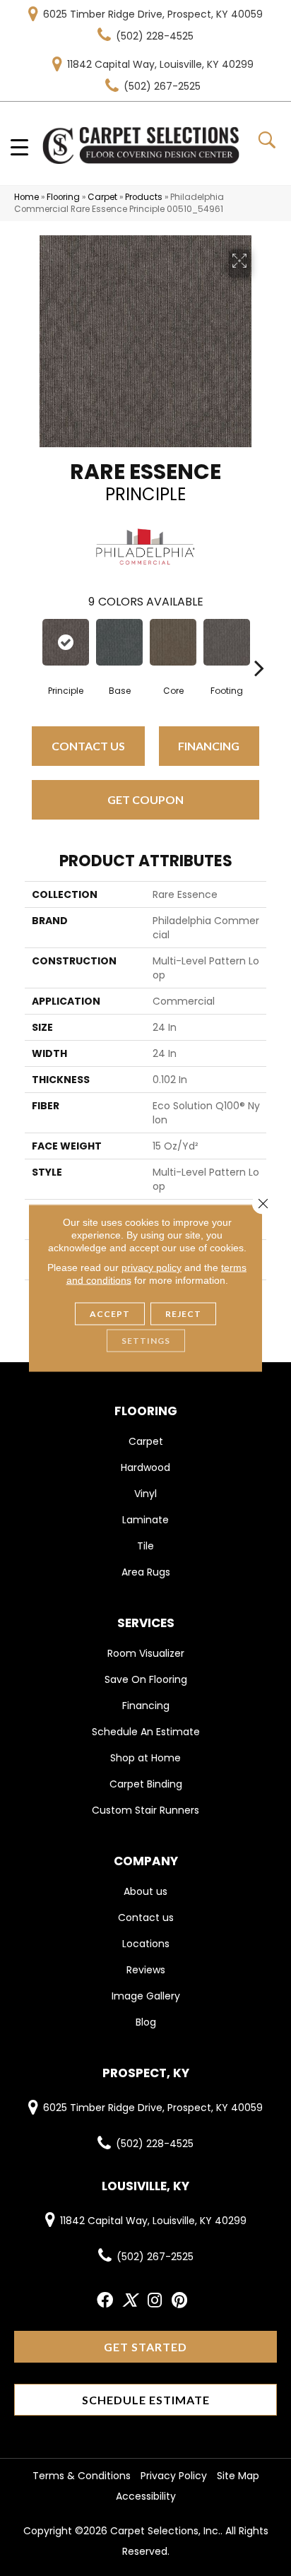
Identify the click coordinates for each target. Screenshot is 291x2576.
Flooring (63, 197)
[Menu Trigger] (19, 147)
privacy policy (152, 1268)
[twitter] (130, 2301)
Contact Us (88, 746)
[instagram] (155, 2301)
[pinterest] (179, 2301)
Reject (183, 1314)
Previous (32, 646)
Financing (209, 746)
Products (144, 197)
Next (259, 646)
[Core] (173, 642)
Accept (110, 1314)
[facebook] (105, 2301)
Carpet (102, 197)
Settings (146, 1341)
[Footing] (227, 642)
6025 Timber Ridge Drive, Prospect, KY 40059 (153, 14)
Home (26, 197)
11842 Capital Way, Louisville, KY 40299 (160, 64)
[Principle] (66, 642)
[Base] (119, 642)
